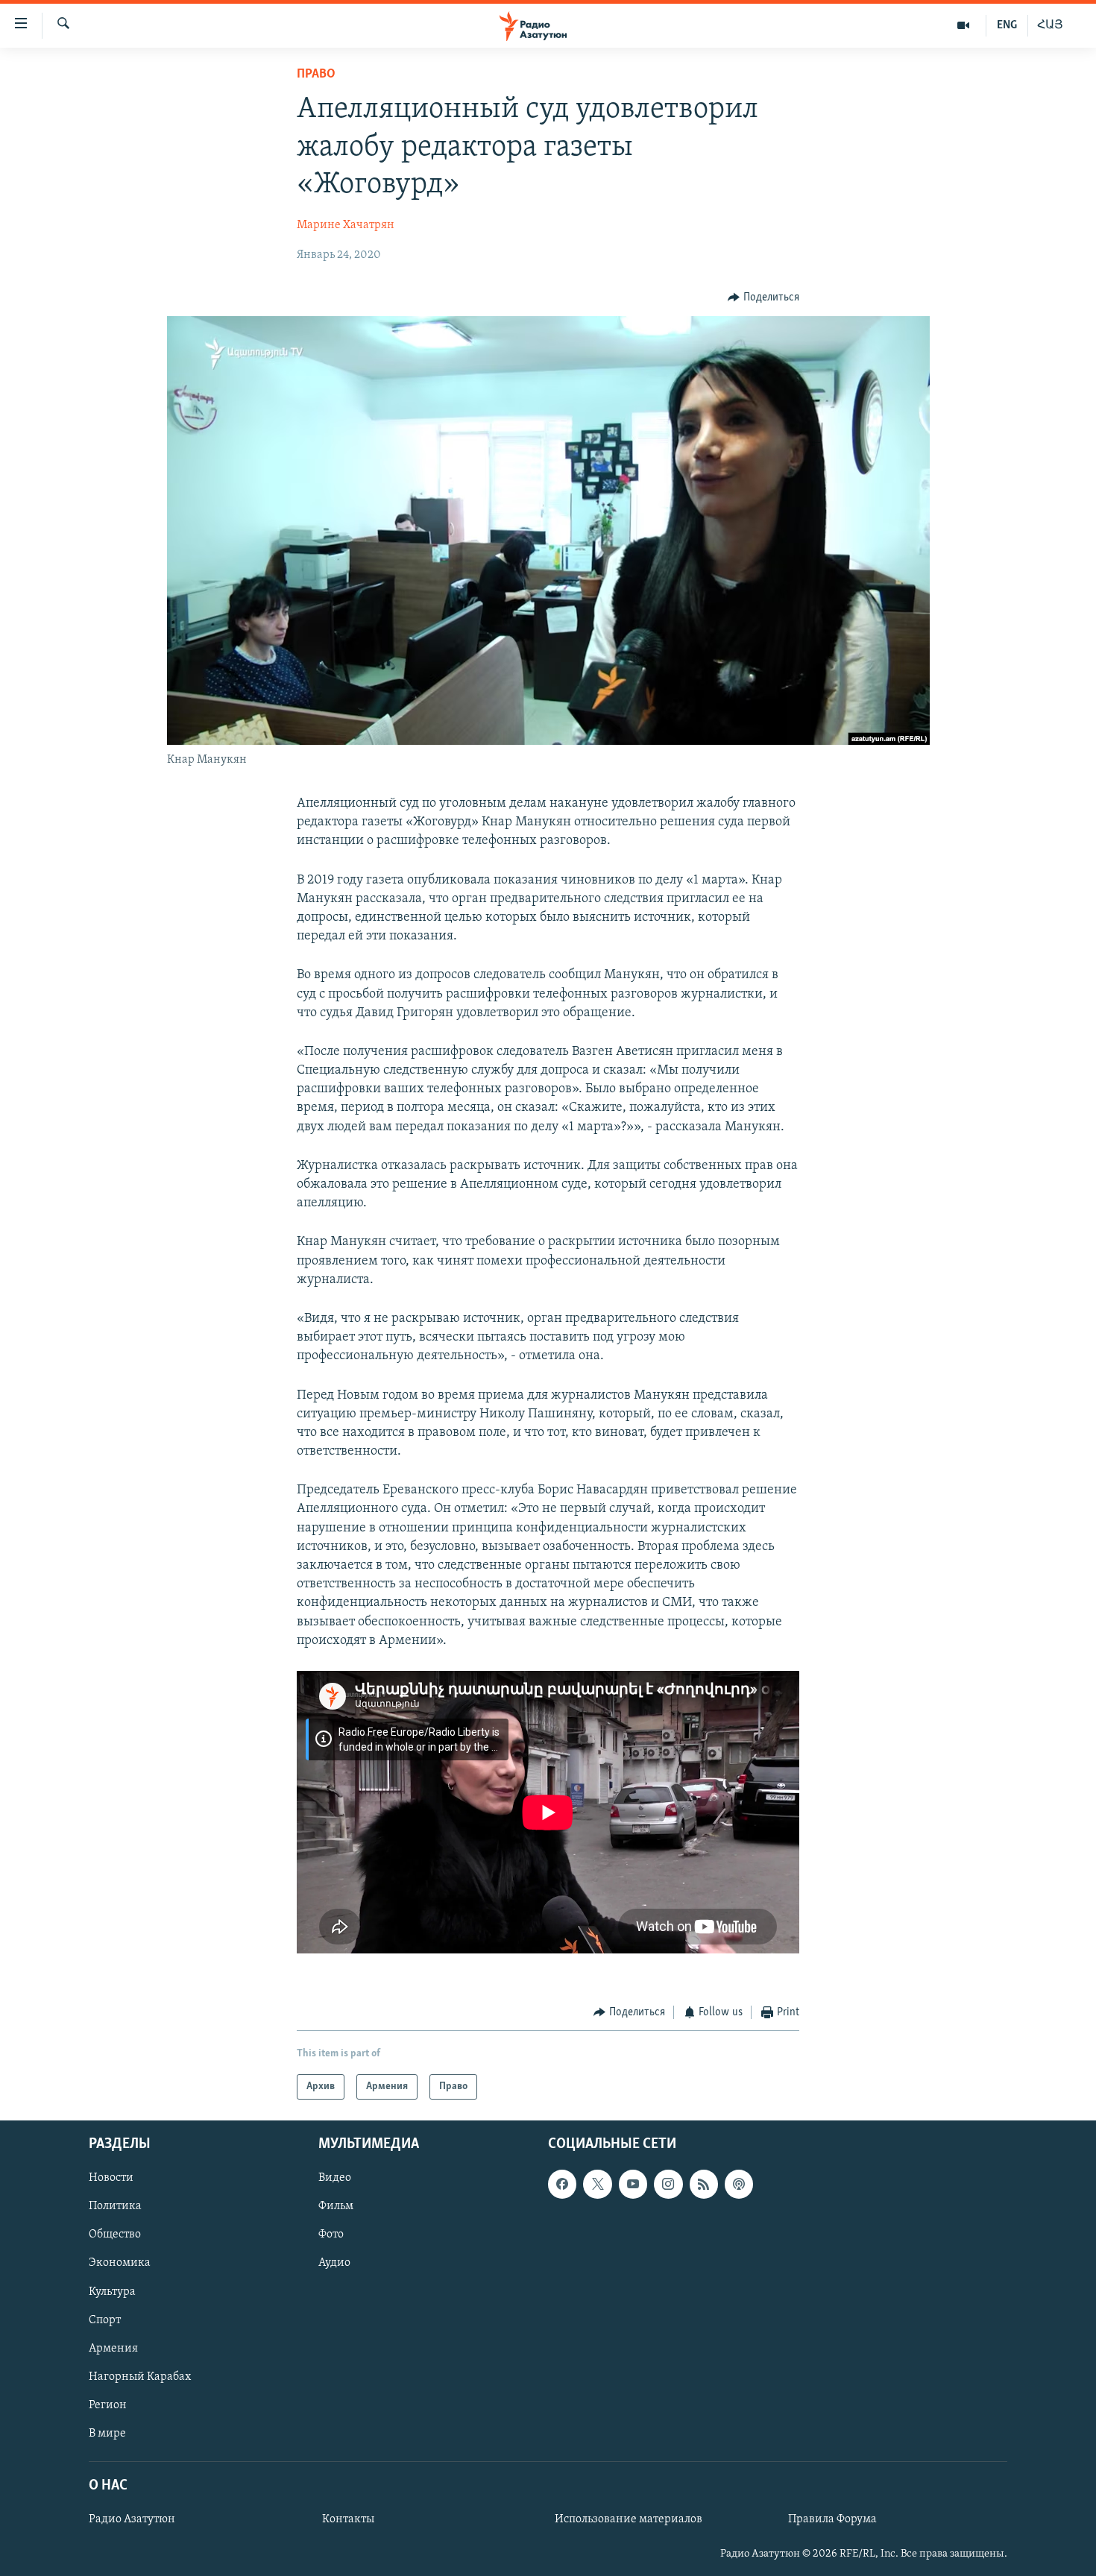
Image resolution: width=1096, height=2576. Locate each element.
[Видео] (964, 25)
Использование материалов (629, 2520)
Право (316, 75)
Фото (331, 2235)
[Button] (763, 297)
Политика (115, 2207)
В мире (107, 2434)
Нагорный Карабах (140, 2377)
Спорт (105, 2320)
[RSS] (704, 2185)
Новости (111, 2179)
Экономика (120, 2264)
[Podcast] (739, 2185)
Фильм (336, 2207)
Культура (112, 2292)
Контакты (348, 2520)
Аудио (334, 2264)
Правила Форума (832, 2520)
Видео (335, 2179)
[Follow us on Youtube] (633, 2185)
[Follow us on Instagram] (668, 2185)
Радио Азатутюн (132, 2520)
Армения (113, 2349)
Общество (115, 2235)
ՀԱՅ (1050, 25)
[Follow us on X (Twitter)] (597, 2185)
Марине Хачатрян (346, 225)
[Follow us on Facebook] (562, 2185)
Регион (108, 2405)
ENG (1007, 25)
